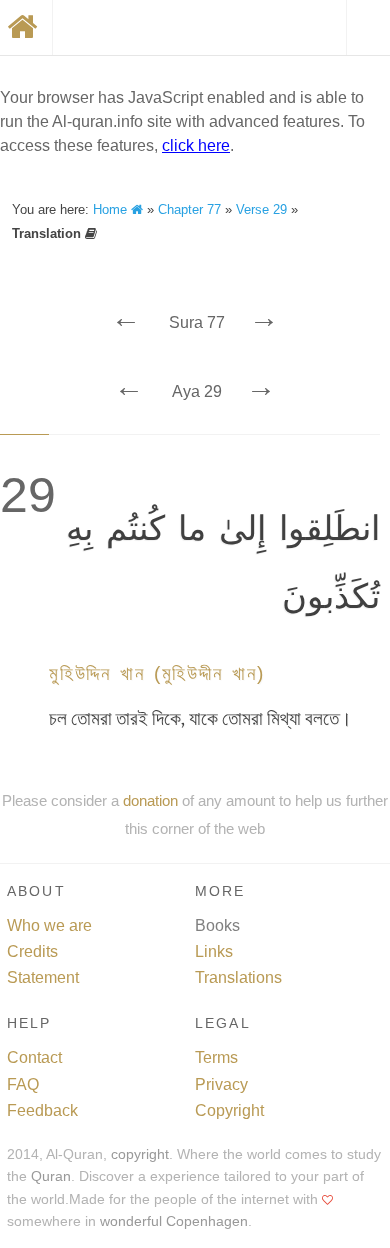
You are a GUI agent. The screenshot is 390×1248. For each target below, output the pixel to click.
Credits (32, 951)
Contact (34, 1057)
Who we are (49, 925)
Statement (43, 977)
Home (112, 209)
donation (150, 800)
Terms (216, 1057)
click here (196, 145)
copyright (140, 1154)
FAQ (23, 1084)
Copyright (229, 1110)
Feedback (42, 1110)
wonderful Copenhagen (174, 1221)
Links (214, 951)
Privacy (221, 1084)
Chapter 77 (189, 209)
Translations (238, 977)
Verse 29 (261, 209)
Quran (51, 1176)
